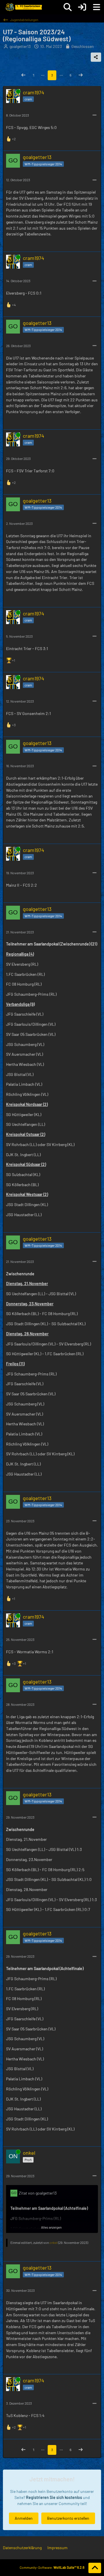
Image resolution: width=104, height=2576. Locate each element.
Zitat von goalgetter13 (38, 2193)
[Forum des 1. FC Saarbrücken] (23, 7)
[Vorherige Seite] (23, 75)
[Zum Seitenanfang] (95, 2568)
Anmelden (24, 2518)
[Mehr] (94, 115)
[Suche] (68, 7)
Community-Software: (52, 2567)
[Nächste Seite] (81, 75)
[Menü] (96, 7)
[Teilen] (96, 57)
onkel (53, 2242)
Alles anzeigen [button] (51, 2227)
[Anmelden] (82, 7)
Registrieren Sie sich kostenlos (54, 2497)
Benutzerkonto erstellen (68, 2518)
